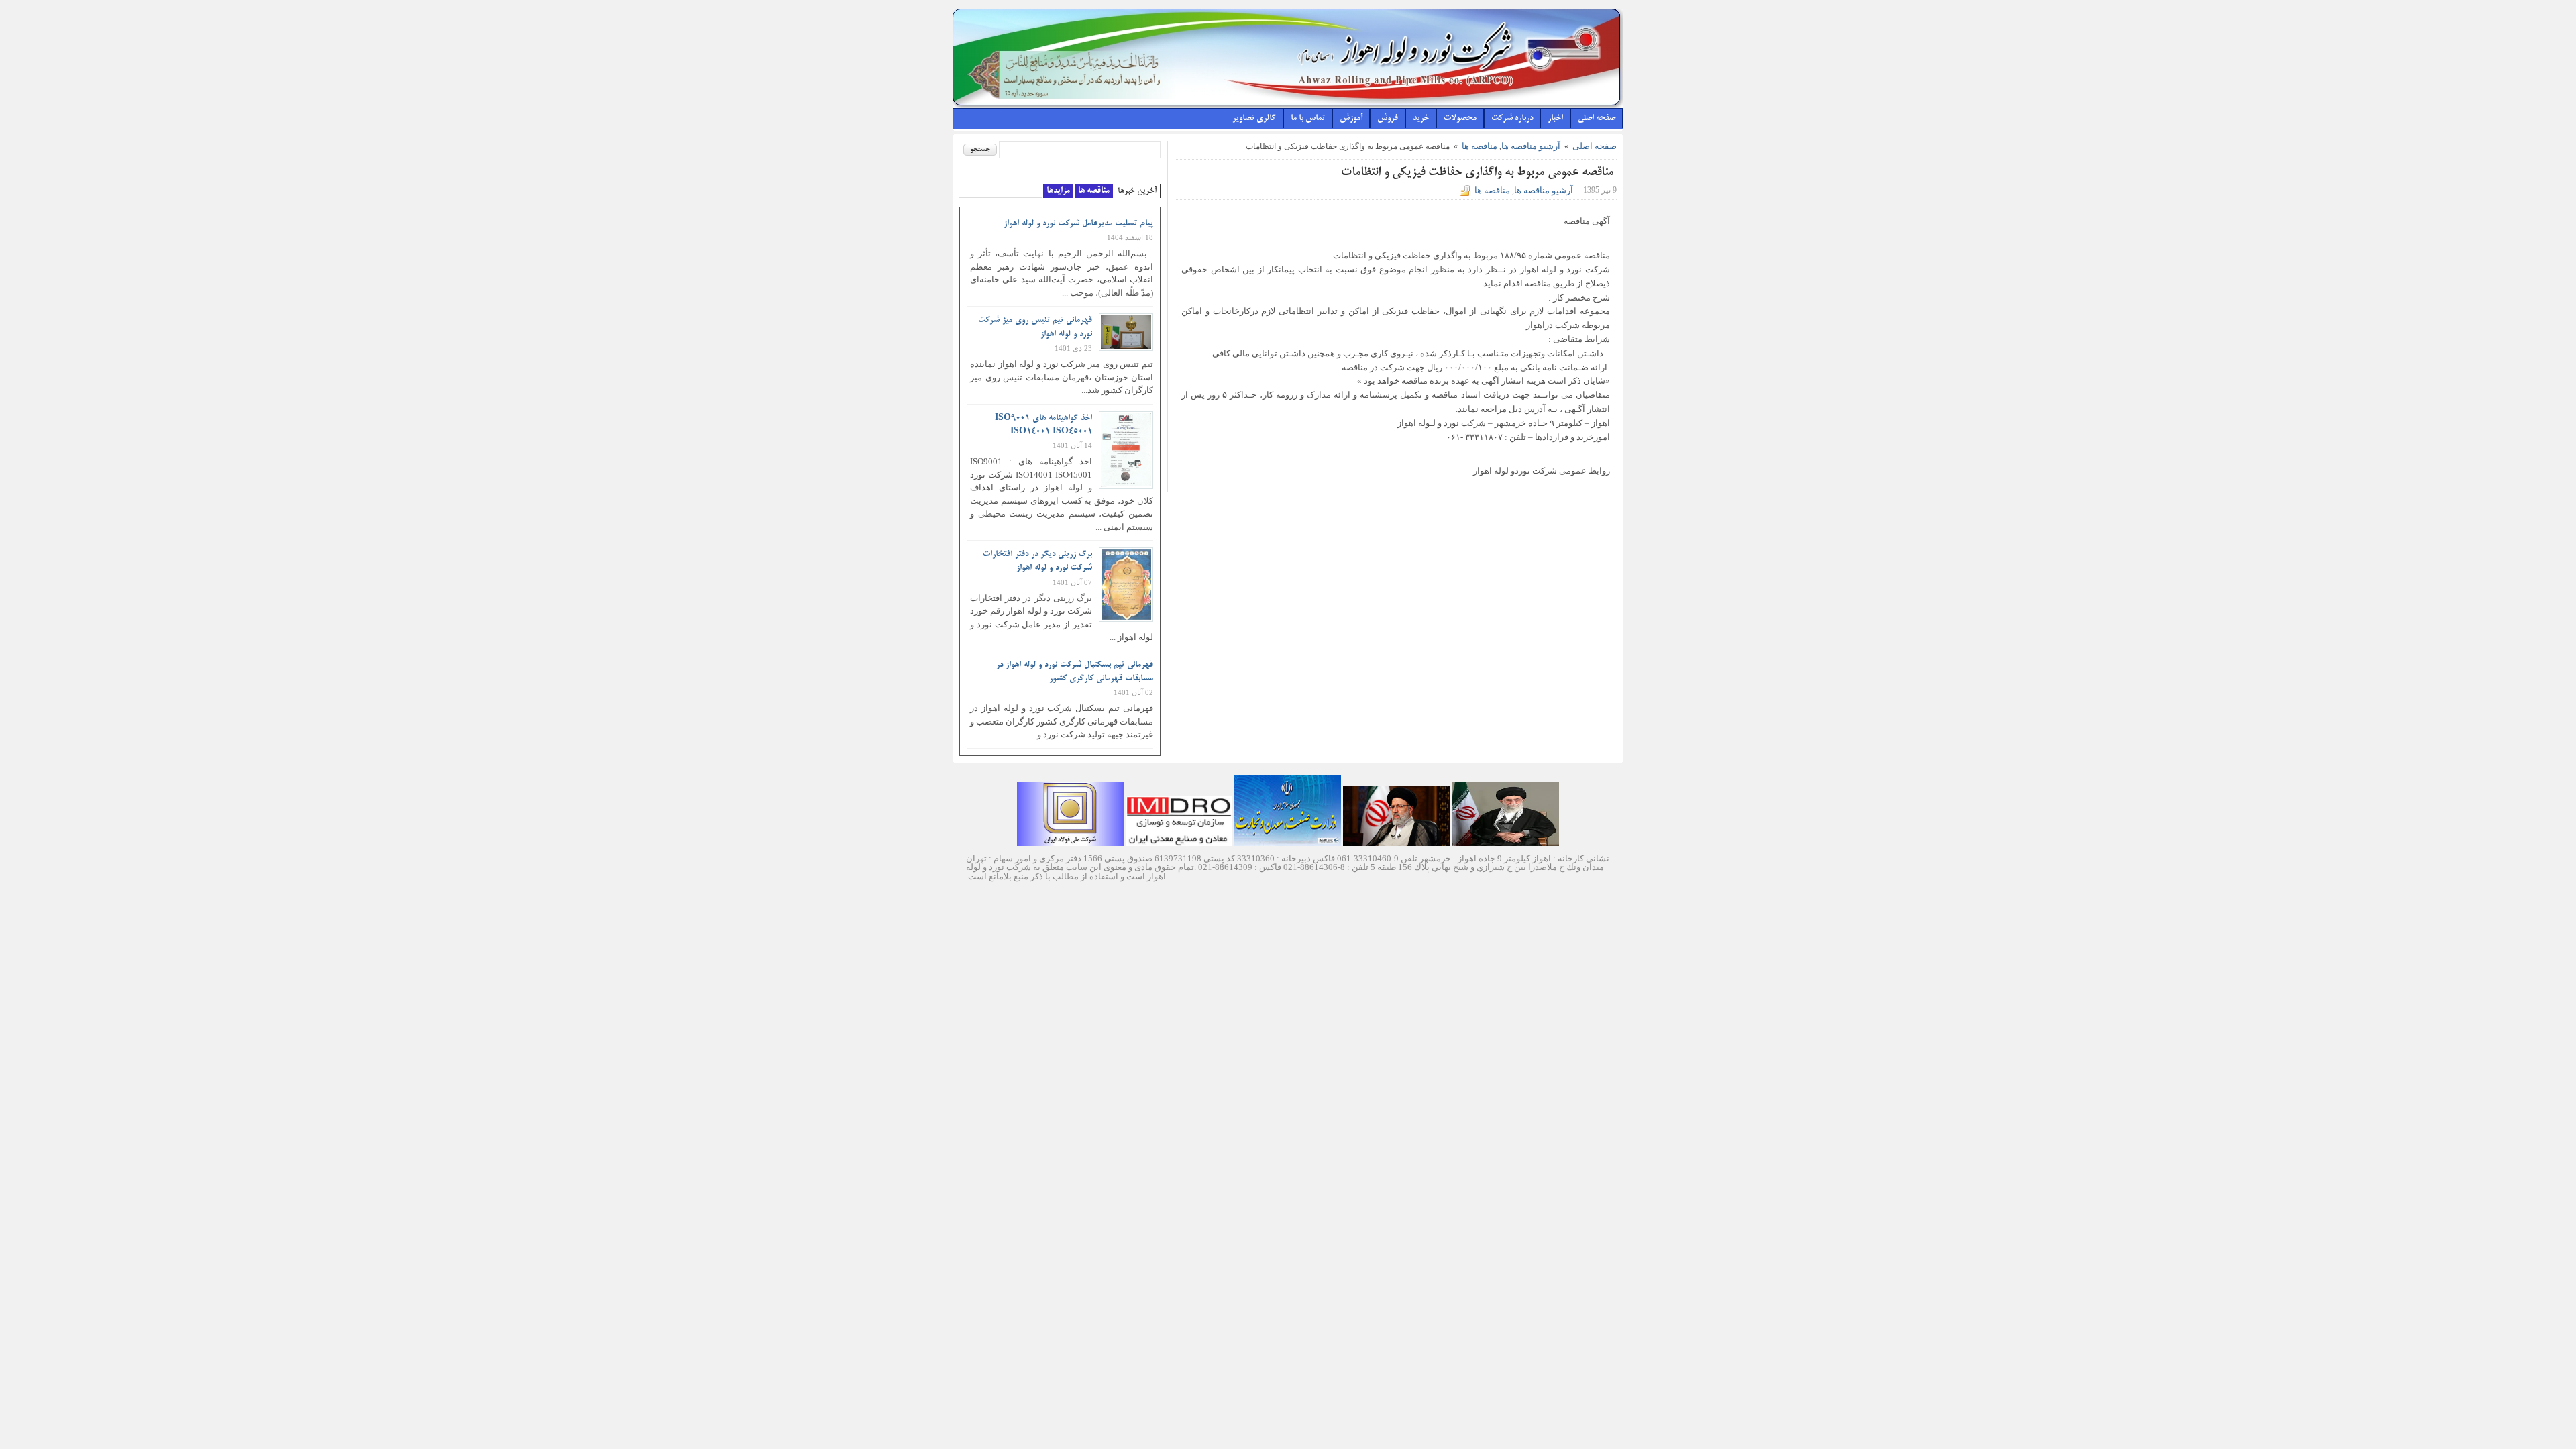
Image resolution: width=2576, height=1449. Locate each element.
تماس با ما (1308, 119)
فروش (1388, 119)
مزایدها (1058, 191)
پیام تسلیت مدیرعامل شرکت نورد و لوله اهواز (1078, 224)
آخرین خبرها (1137, 191)
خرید (1421, 119)
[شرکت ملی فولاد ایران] (1070, 843)
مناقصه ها (1480, 146)
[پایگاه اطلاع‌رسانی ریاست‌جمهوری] (1396, 843)
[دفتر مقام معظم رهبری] (1505, 843)
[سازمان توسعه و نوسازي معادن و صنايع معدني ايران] (1179, 843)
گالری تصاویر (1254, 119)
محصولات (1460, 119)
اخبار (1555, 119)
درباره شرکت (1512, 119)
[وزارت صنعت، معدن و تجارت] (1288, 843)
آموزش (1351, 119)
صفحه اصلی (1597, 119)
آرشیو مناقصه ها (1531, 146)
